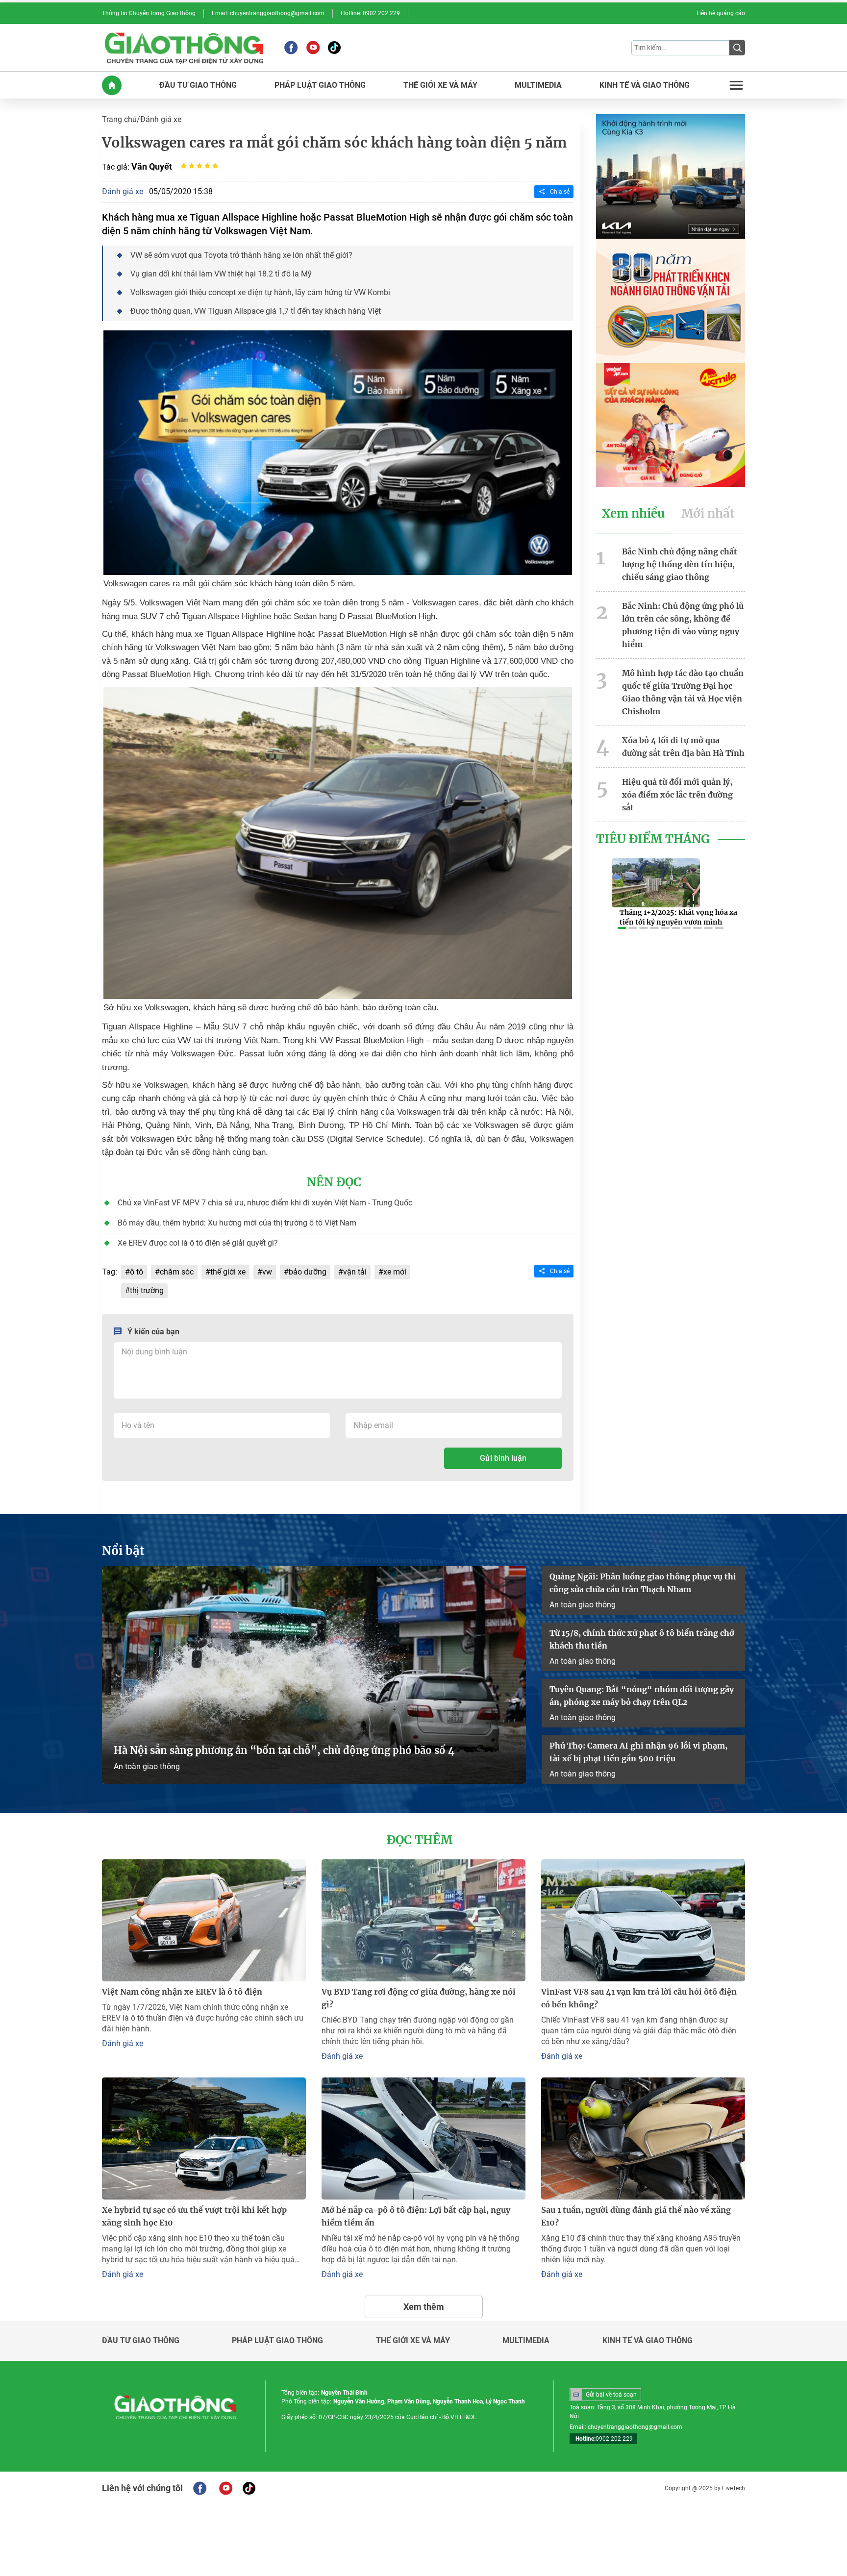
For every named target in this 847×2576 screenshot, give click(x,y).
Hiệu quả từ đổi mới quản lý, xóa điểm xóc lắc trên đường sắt (677, 795)
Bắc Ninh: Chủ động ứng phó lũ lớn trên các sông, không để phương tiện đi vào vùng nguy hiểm (683, 625)
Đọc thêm (420, 1840)
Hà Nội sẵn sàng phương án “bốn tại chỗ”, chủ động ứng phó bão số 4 (285, 1750)
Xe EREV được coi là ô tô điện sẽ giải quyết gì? (198, 1243)
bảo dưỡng (308, 1272)
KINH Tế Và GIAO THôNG (645, 85)
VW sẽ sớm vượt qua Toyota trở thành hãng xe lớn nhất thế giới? (241, 255)
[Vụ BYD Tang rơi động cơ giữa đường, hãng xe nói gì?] (423, 1920)
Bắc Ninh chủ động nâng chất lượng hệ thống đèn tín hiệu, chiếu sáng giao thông (680, 564)
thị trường (147, 1290)
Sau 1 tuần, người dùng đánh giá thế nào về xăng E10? (636, 2216)
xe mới (395, 1272)
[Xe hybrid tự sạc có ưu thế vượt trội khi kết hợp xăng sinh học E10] (204, 2138)
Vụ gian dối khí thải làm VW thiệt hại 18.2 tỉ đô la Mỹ (221, 274)
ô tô (137, 1272)
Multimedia (526, 2341)
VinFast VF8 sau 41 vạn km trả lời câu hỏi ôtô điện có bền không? (639, 1998)
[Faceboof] (200, 2488)
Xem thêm (424, 2307)
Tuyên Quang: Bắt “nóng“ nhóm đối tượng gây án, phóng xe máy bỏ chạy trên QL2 (642, 1696)
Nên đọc (334, 1182)
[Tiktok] (334, 48)
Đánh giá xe (161, 119)
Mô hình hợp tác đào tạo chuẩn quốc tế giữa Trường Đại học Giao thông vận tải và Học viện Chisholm (683, 692)
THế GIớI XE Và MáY (440, 85)
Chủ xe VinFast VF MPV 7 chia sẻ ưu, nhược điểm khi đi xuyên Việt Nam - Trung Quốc (265, 1203)
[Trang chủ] (112, 85)
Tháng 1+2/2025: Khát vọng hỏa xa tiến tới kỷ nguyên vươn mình (678, 917)
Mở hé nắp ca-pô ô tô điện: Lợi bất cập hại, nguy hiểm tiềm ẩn (416, 2216)
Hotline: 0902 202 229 (370, 13)
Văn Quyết (152, 166)
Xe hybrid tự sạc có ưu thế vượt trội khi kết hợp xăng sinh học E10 (194, 2216)
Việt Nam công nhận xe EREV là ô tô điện (182, 1992)
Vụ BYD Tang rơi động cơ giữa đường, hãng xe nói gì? (419, 1998)
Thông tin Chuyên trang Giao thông (149, 13)
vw (267, 1272)
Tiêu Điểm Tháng (653, 839)
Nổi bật (123, 1551)
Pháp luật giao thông (277, 2341)
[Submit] (737, 48)
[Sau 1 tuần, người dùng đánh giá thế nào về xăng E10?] (643, 2138)
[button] (622, 928)
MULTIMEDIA (538, 85)
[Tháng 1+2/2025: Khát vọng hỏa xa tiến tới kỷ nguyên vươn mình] (656, 883)
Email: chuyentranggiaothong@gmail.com (268, 13)
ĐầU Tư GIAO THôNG (198, 85)
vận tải (355, 1272)
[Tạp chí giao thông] (184, 48)
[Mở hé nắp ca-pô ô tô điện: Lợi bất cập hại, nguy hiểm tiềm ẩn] (423, 2138)
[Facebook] (291, 48)
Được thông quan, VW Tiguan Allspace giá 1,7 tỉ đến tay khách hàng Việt (256, 311)
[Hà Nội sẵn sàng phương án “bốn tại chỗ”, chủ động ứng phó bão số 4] (314, 1675)
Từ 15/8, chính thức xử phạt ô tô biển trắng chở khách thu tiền (642, 1639)
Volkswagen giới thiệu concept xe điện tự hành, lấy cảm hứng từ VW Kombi (260, 292)
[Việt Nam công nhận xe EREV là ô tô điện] (204, 1920)
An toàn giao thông (147, 1766)
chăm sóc (177, 1272)
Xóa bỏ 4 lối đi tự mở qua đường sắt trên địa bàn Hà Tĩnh (683, 747)
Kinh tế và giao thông (648, 2341)
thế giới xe (228, 1272)
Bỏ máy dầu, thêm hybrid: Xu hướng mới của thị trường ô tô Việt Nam (237, 1223)
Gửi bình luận (503, 1458)
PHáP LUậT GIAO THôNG (320, 85)
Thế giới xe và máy (413, 2341)
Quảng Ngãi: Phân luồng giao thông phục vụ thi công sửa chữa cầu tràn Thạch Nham (643, 1583)
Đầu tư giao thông (141, 2341)
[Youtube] (313, 48)
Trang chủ (119, 119)
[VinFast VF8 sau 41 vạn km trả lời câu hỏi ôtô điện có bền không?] (643, 1920)
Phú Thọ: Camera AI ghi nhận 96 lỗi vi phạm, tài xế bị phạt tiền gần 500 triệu (638, 1752)
